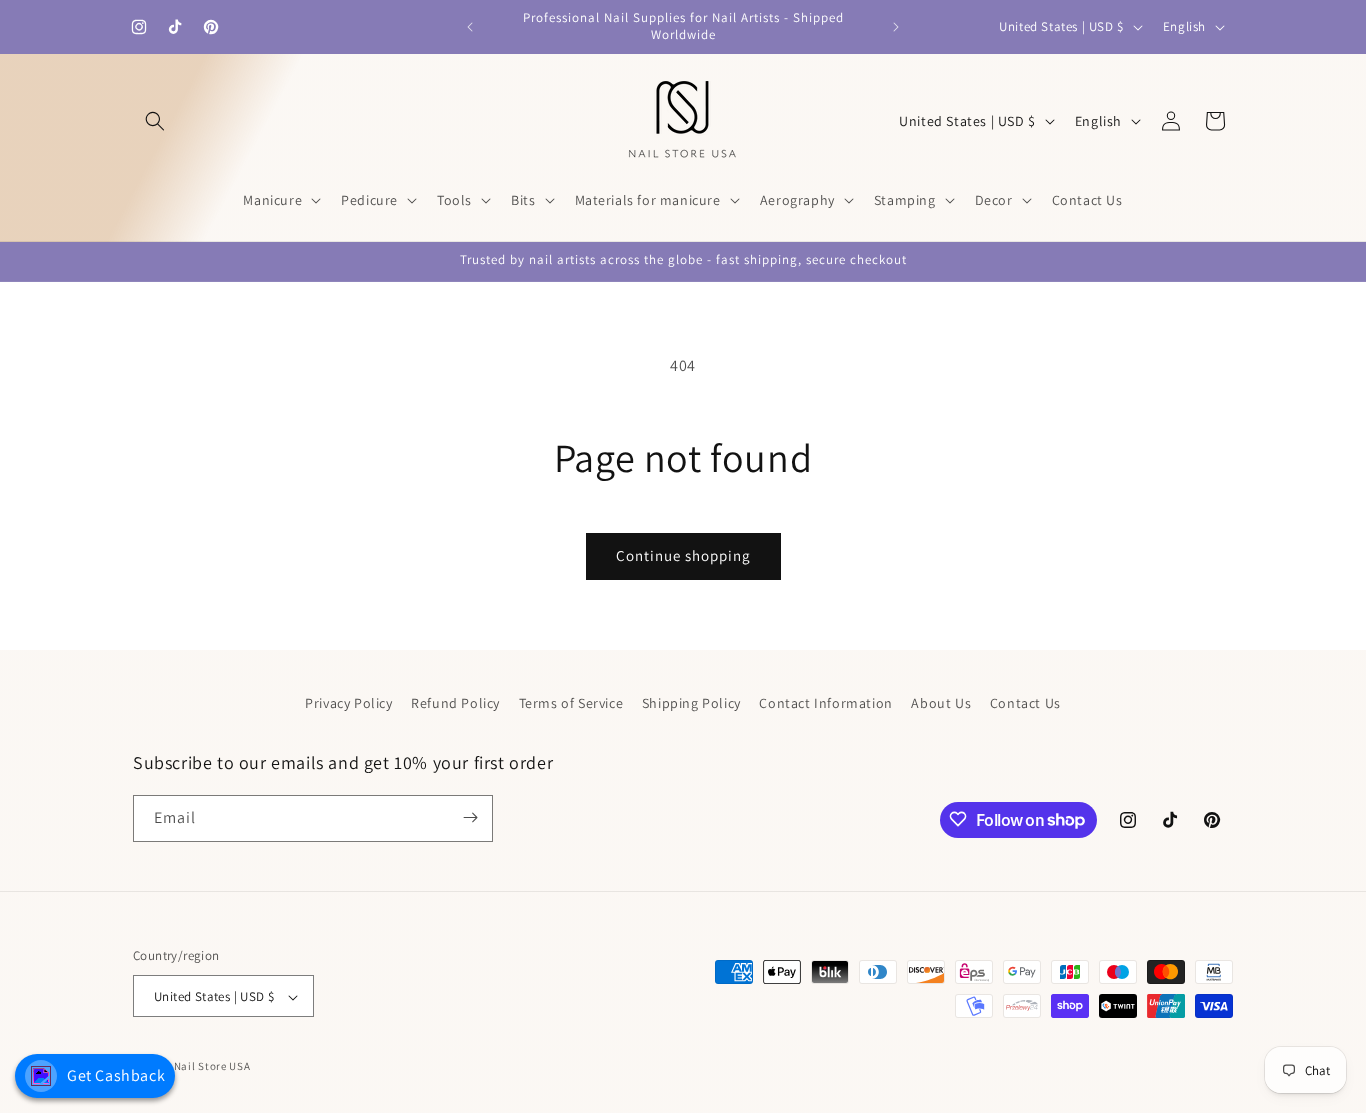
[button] (155, 121)
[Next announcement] (896, 27)
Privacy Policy (348, 703)
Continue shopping (683, 555)
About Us (941, 703)
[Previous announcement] (470, 27)
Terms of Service (571, 703)
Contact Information (825, 703)
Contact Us (1025, 703)
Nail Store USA (212, 1067)
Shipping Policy (691, 703)
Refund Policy (455, 703)
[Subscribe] (470, 817)
